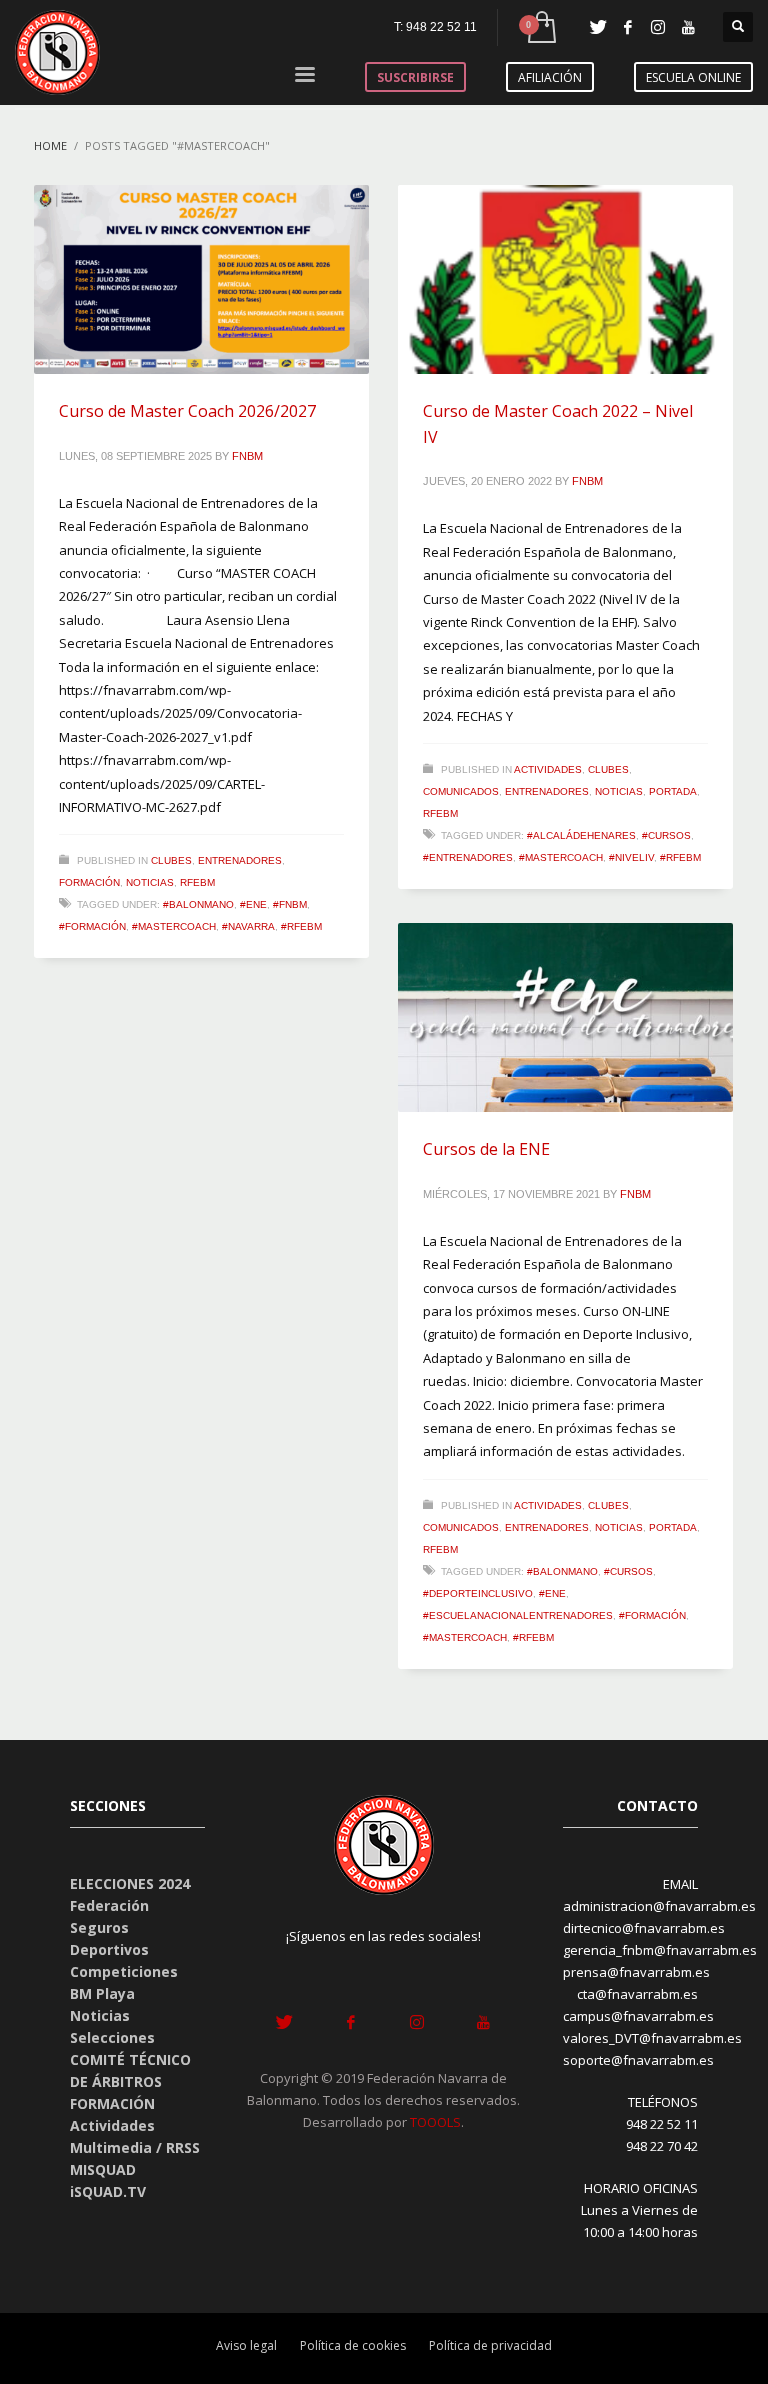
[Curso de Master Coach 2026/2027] (202, 280)
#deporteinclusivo (478, 1593)
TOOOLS (435, 2122)
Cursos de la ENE (486, 1149)
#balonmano (198, 904)
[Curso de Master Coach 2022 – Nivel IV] (566, 280)
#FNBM (290, 904)
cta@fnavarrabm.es (637, 1994)
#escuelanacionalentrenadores (518, 1615)
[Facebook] (628, 27)
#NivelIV (631, 857)
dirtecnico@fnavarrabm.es (644, 1928)
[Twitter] (598, 27)
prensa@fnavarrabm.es (636, 1972)
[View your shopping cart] (540, 27)
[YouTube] (688, 27)
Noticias (150, 882)
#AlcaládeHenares (581, 835)
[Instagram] (658, 27)
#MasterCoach (174, 926)
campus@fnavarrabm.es (638, 2016)
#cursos (666, 835)
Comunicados (461, 791)
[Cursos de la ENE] (566, 1018)
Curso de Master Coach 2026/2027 (187, 411)
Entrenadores (240, 860)
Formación (89, 882)
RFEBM (197, 882)
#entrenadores (468, 857)
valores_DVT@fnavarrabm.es (652, 2038)
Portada (673, 791)
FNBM (247, 456)
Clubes (171, 860)
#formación (92, 926)
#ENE (253, 904)
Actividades (548, 769)
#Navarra (248, 926)
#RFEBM (301, 926)
